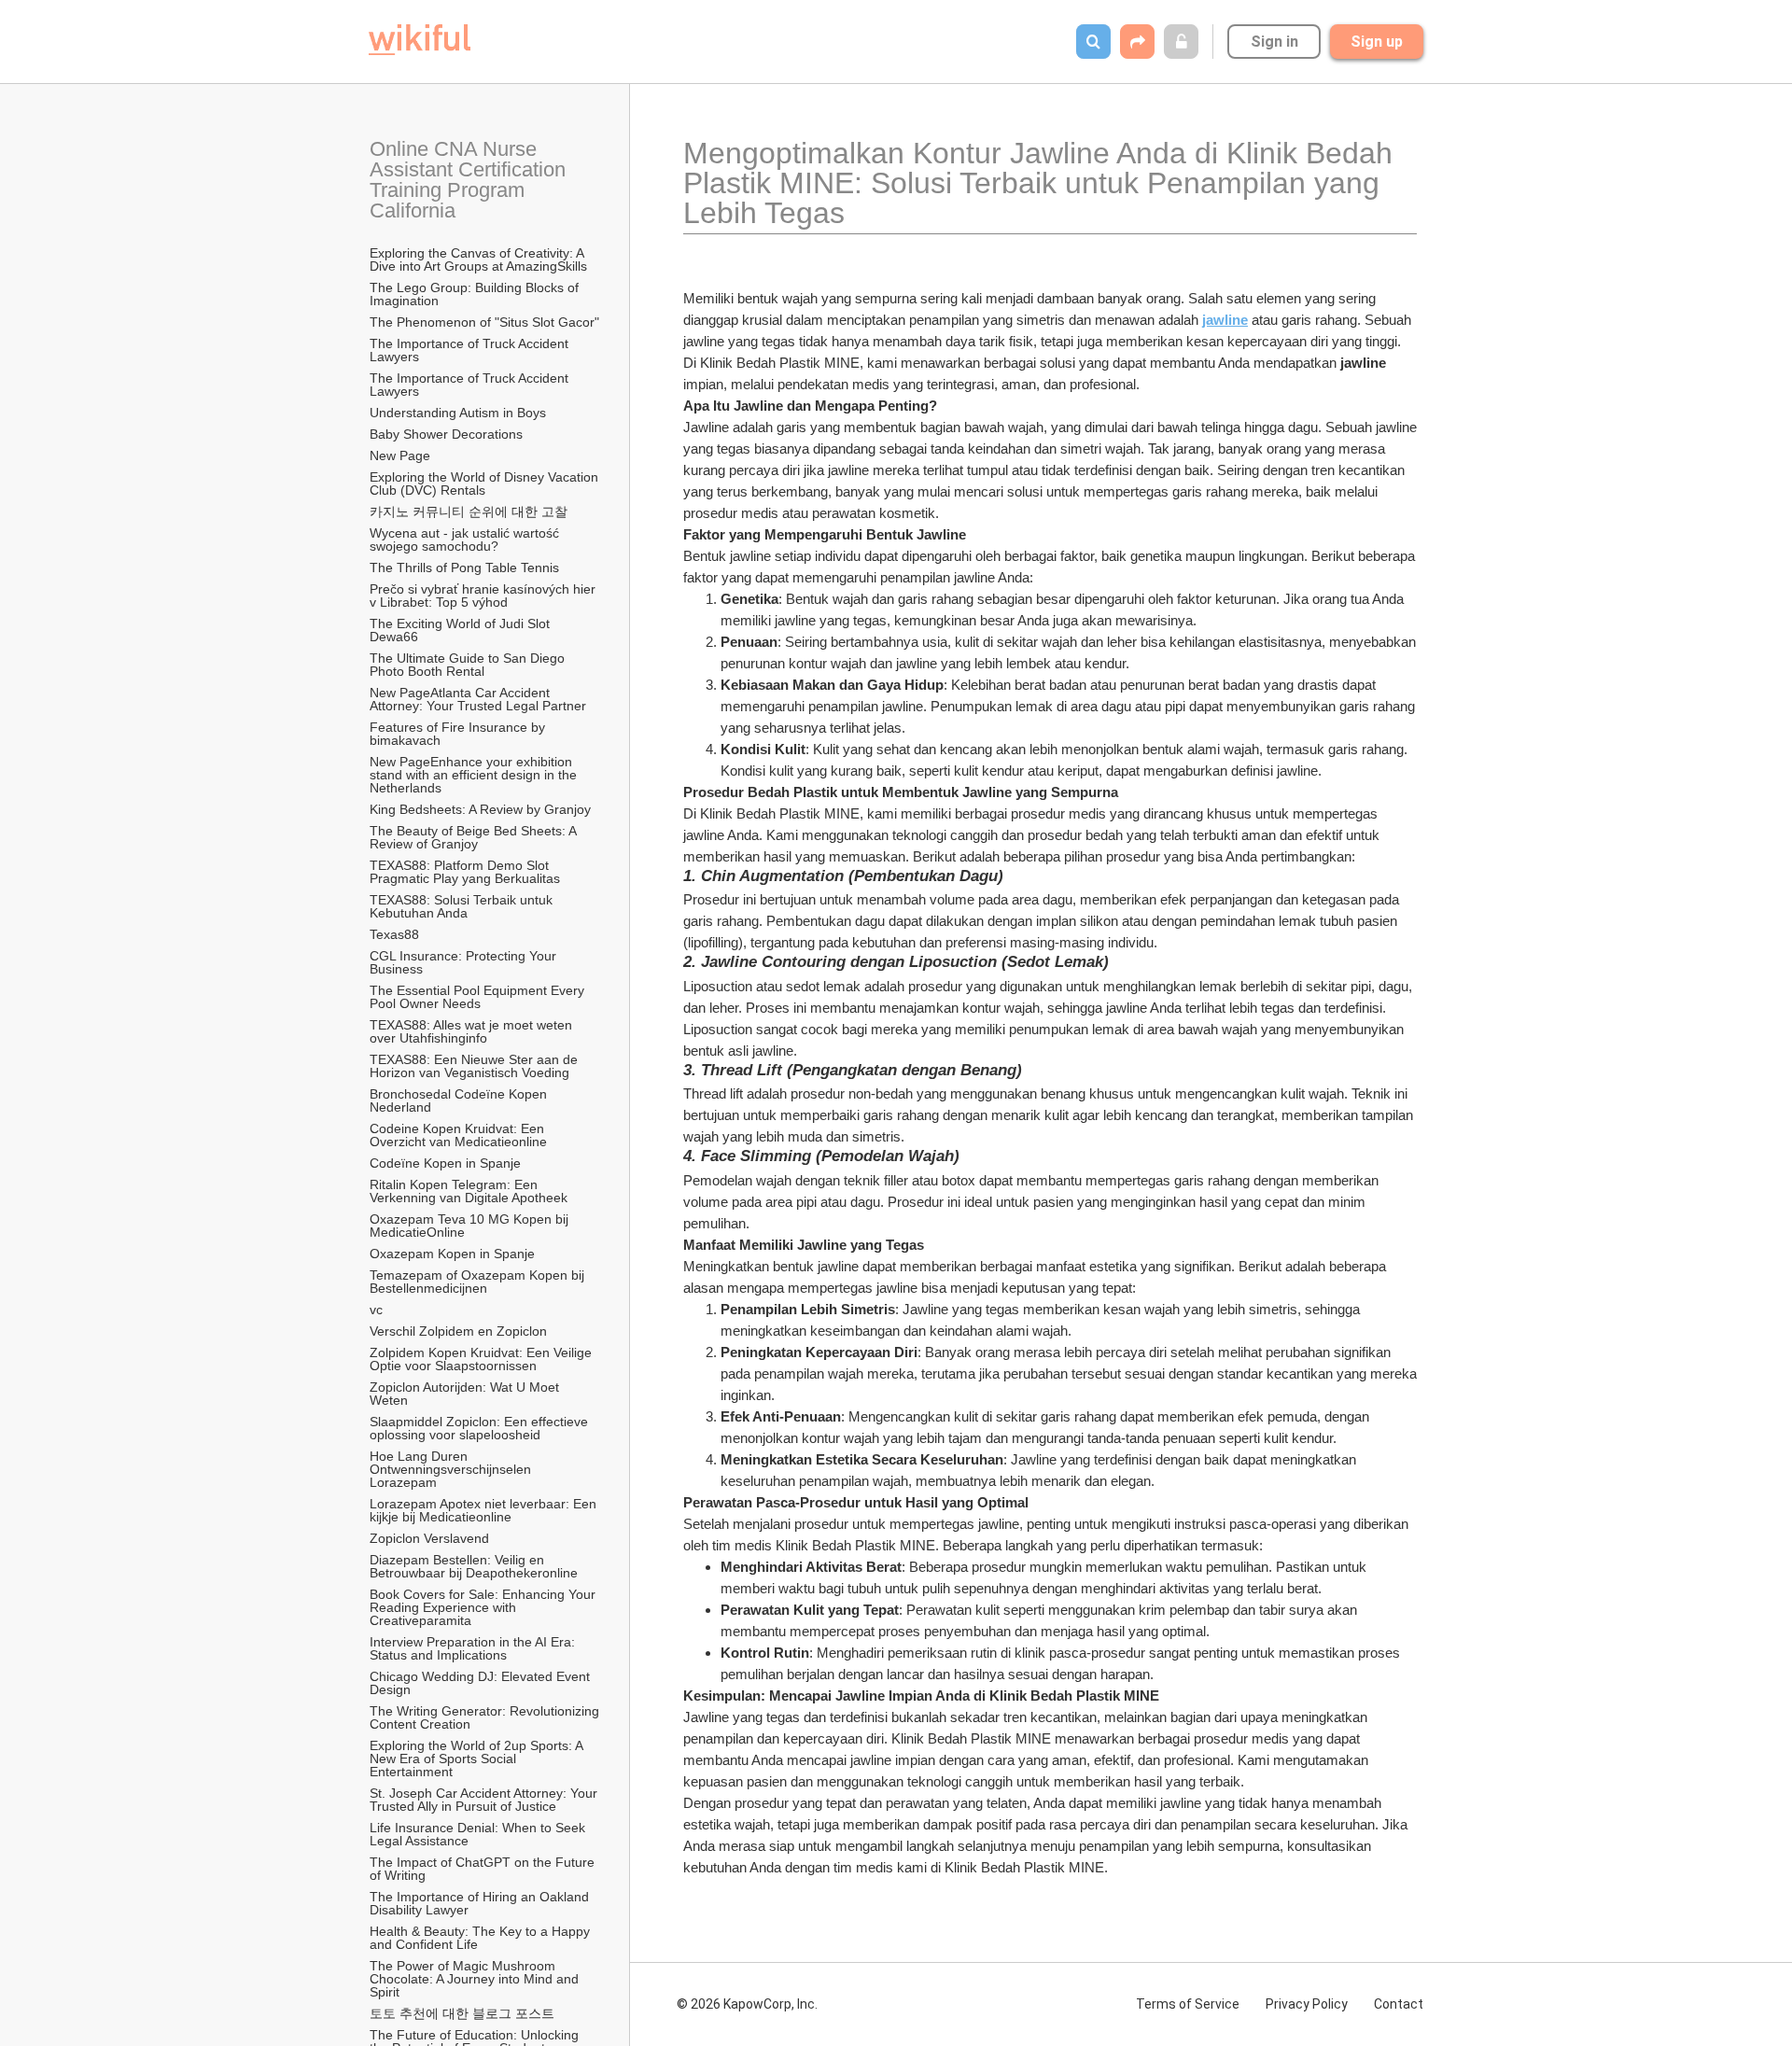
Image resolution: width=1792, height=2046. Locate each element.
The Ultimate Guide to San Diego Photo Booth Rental (469, 665)
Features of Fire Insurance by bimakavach (459, 734)
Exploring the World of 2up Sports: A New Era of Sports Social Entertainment (478, 1759)
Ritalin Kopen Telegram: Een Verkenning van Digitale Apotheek (469, 1191)
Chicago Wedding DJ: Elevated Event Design (482, 1683)
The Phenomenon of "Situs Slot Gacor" (484, 322)
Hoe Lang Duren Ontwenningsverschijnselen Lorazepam (452, 1469)
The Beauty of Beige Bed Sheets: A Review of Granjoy (475, 837)
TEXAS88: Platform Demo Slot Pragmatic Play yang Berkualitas (465, 872)
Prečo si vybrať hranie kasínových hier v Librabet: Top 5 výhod (484, 596)
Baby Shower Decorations (446, 434)
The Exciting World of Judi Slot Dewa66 (462, 630)
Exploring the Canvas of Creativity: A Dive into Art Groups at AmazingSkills (478, 259)
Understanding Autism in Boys (458, 413)
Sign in (1274, 42)
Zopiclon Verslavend (429, 1538)
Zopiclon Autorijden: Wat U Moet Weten (466, 1394)
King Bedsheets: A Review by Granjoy (480, 809)
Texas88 (394, 934)
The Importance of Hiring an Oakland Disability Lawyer (481, 1903)
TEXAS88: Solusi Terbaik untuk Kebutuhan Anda (463, 906)
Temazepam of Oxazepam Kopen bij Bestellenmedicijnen (479, 1282)
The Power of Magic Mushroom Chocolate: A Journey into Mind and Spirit (476, 1979)
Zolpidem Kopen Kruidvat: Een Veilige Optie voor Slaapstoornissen (483, 1359)
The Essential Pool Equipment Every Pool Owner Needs (479, 997)
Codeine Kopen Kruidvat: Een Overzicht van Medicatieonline (459, 1135)
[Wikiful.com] (420, 40)
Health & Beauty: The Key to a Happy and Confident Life (482, 1938)
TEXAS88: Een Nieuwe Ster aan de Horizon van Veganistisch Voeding (476, 1066)
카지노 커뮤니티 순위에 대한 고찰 (469, 511)
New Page (400, 455)
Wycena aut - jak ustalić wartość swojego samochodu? (466, 540)
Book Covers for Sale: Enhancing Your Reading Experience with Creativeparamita (484, 1607)
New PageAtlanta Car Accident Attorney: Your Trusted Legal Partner (478, 699)
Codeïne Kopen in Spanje (445, 1163)
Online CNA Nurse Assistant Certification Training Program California (470, 180)
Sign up (1377, 42)
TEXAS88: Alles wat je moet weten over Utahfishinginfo (473, 1031)
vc (376, 1310)
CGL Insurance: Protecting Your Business (465, 962)
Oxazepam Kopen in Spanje (452, 1254)
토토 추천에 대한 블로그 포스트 (462, 2013)
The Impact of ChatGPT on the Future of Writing (484, 1869)
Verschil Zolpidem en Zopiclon (458, 1331)
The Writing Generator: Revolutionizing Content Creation (485, 1717)
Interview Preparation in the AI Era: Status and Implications (474, 1648)
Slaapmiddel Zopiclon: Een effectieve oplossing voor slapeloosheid (481, 1428)
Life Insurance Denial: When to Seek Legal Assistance (479, 1834)
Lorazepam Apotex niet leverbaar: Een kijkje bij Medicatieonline (485, 1510)
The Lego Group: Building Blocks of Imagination (476, 294)
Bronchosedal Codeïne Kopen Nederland (460, 1100)
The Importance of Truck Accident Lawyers (471, 350)
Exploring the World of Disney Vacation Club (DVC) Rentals (485, 483)
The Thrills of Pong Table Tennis (464, 568)
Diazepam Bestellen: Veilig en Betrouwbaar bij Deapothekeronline (474, 1566)
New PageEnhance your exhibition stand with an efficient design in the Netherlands (475, 775)
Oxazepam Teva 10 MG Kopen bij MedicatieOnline (471, 1226)
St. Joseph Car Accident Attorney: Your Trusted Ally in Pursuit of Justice (485, 1800)
